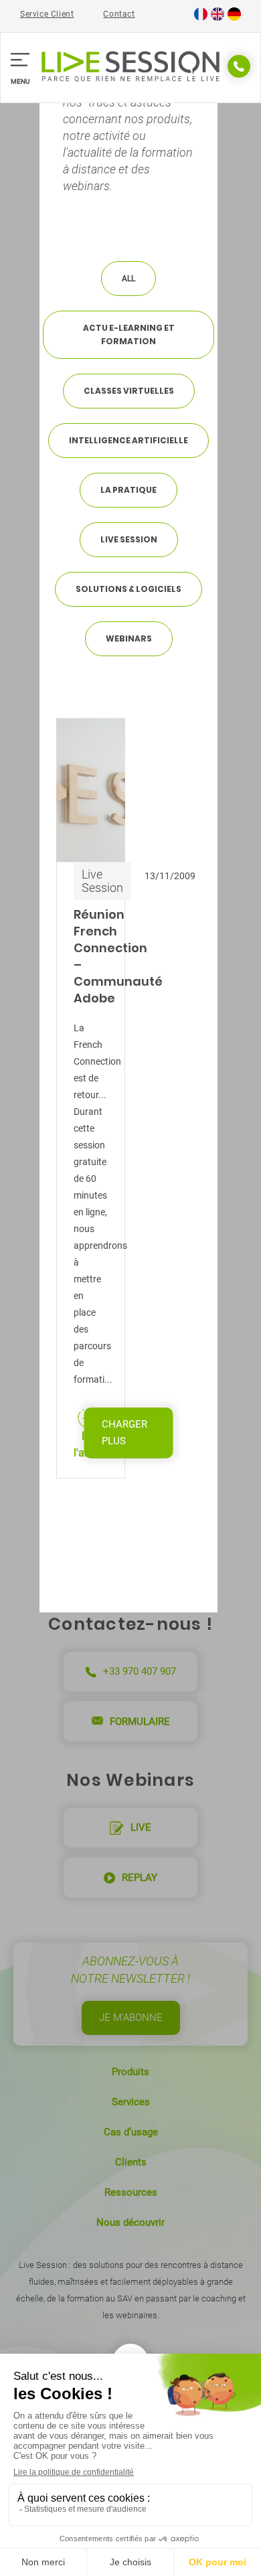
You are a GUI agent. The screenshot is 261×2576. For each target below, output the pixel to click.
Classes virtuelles (129, 391)
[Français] (201, 18)
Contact (119, 14)
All (128, 279)
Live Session (129, 539)
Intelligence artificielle (128, 440)
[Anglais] (217, 18)
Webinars (129, 638)
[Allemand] (234, 18)
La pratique (128, 490)
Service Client (47, 14)
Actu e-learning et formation (129, 334)
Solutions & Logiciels (128, 589)
